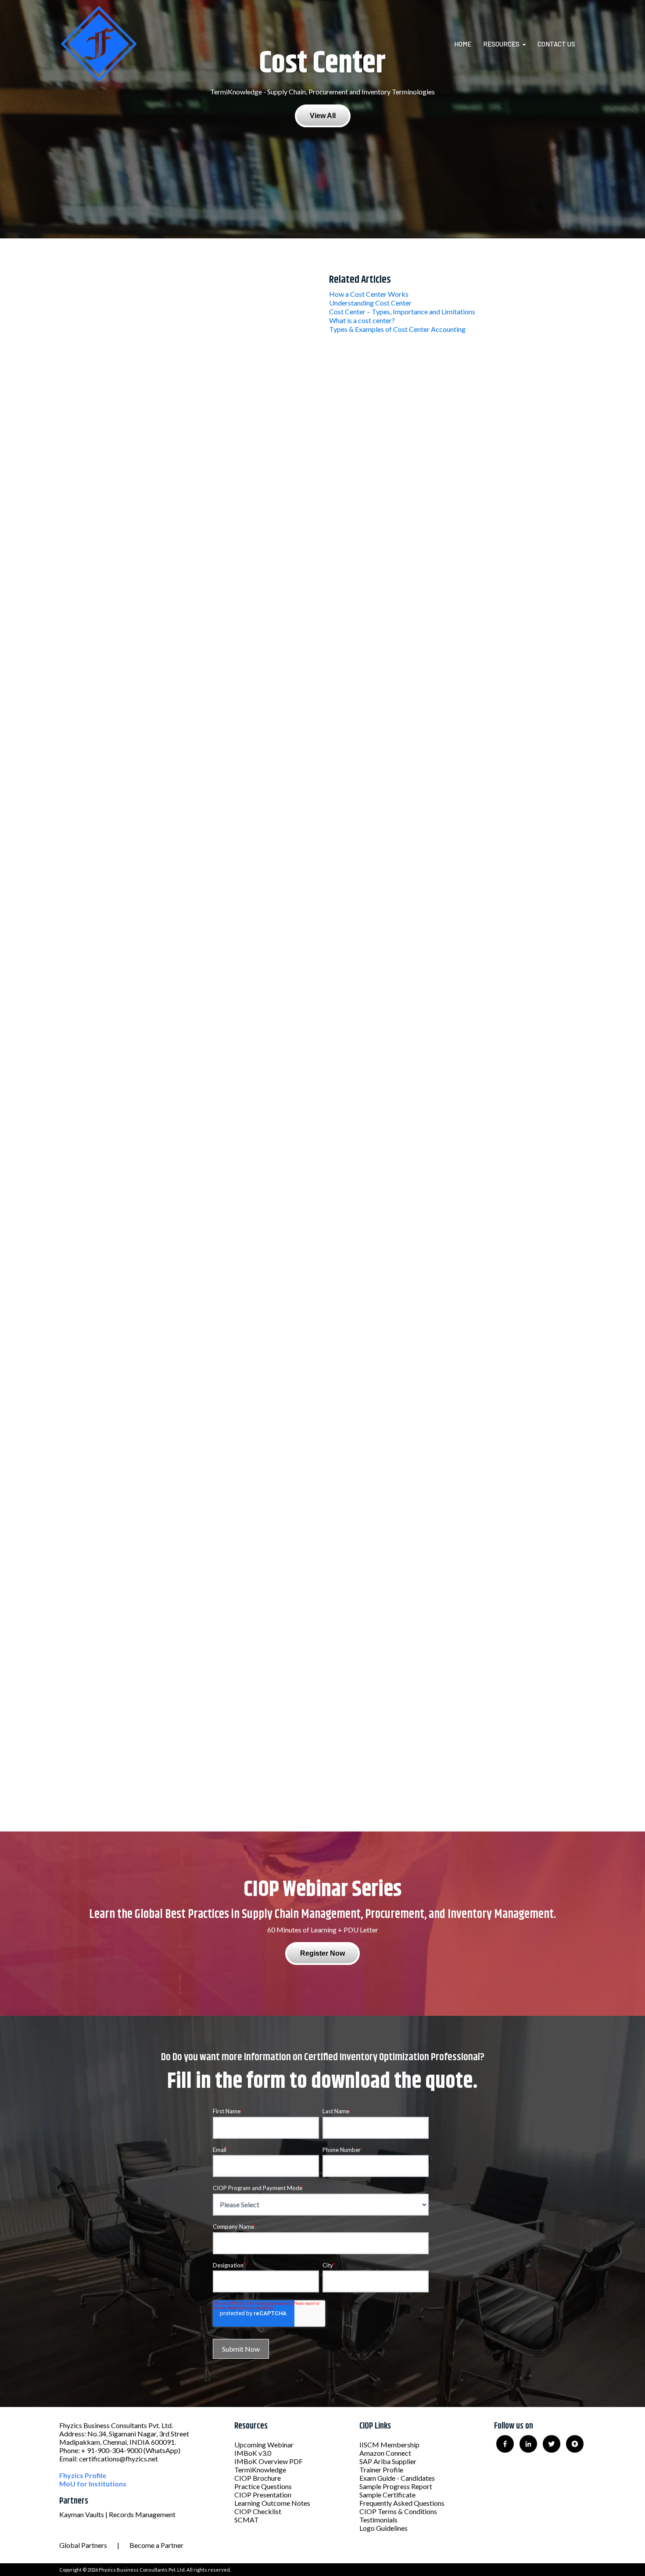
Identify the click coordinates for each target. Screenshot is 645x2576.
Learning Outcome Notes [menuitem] (272, 2503)
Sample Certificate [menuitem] (387, 2495)
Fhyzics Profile (83, 2475)
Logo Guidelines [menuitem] (383, 2528)
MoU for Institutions (93, 2484)
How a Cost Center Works (369, 294)
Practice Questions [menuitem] (263, 2486)
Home (463, 44)
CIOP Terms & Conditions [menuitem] (398, 2511)
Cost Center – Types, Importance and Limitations (402, 311)
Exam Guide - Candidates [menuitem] (397, 2478)
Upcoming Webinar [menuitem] (264, 2445)
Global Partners (83, 2545)
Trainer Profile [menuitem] (381, 2470)
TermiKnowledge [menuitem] (260, 2470)
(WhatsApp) (162, 2450)
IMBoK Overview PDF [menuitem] (269, 2461)
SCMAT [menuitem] (247, 2520)
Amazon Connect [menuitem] (385, 2453)
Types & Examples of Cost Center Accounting (397, 329)
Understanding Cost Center (370, 303)
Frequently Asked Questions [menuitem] (402, 2503)
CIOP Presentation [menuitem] (263, 2495)
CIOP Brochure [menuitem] (258, 2478)
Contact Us (556, 44)
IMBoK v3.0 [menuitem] (253, 2453)
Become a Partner (156, 2545)
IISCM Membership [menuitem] (389, 2445)
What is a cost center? (362, 320)
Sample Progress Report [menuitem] (396, 2486)
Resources (501, 44)
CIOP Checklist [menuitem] (258, 2511)
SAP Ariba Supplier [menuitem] (388, 2461)
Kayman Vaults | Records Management (117, 2514)
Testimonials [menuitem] (378, 2520)
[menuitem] (468, 44)
